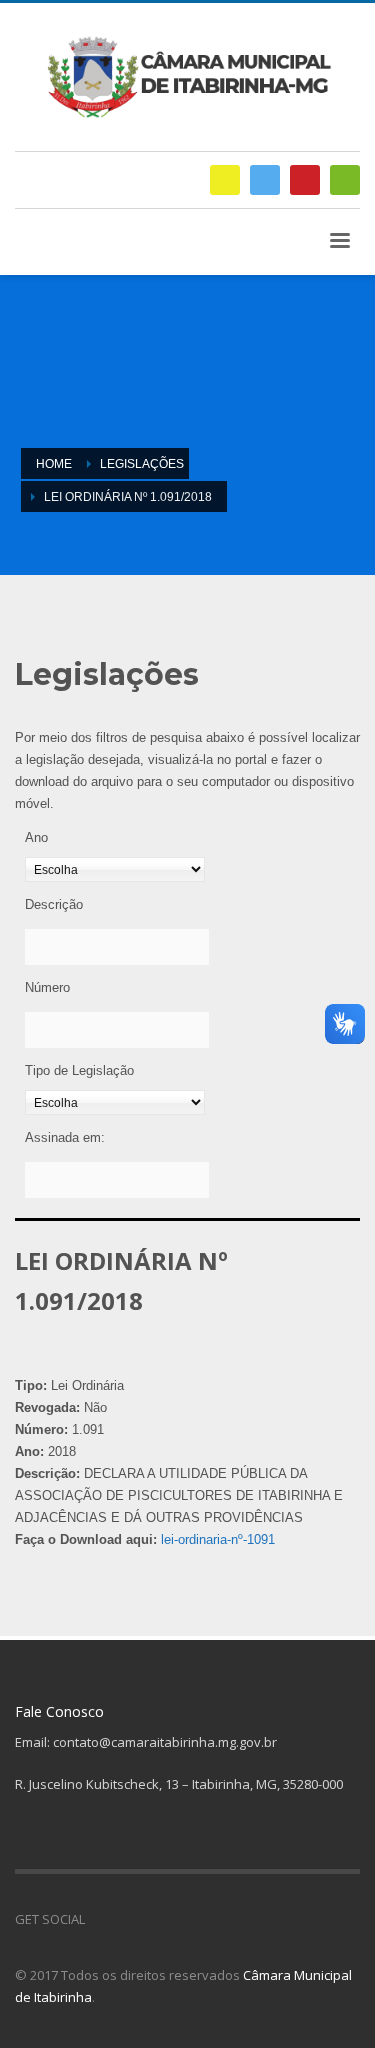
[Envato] (345, 180)
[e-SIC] (225, 180)
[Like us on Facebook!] (100, 1919)
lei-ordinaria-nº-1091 (218, 1539)
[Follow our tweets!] (130, 1919)
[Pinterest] (305, 180)
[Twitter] (265, 180)
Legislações (142, 464)
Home (54, 464)
